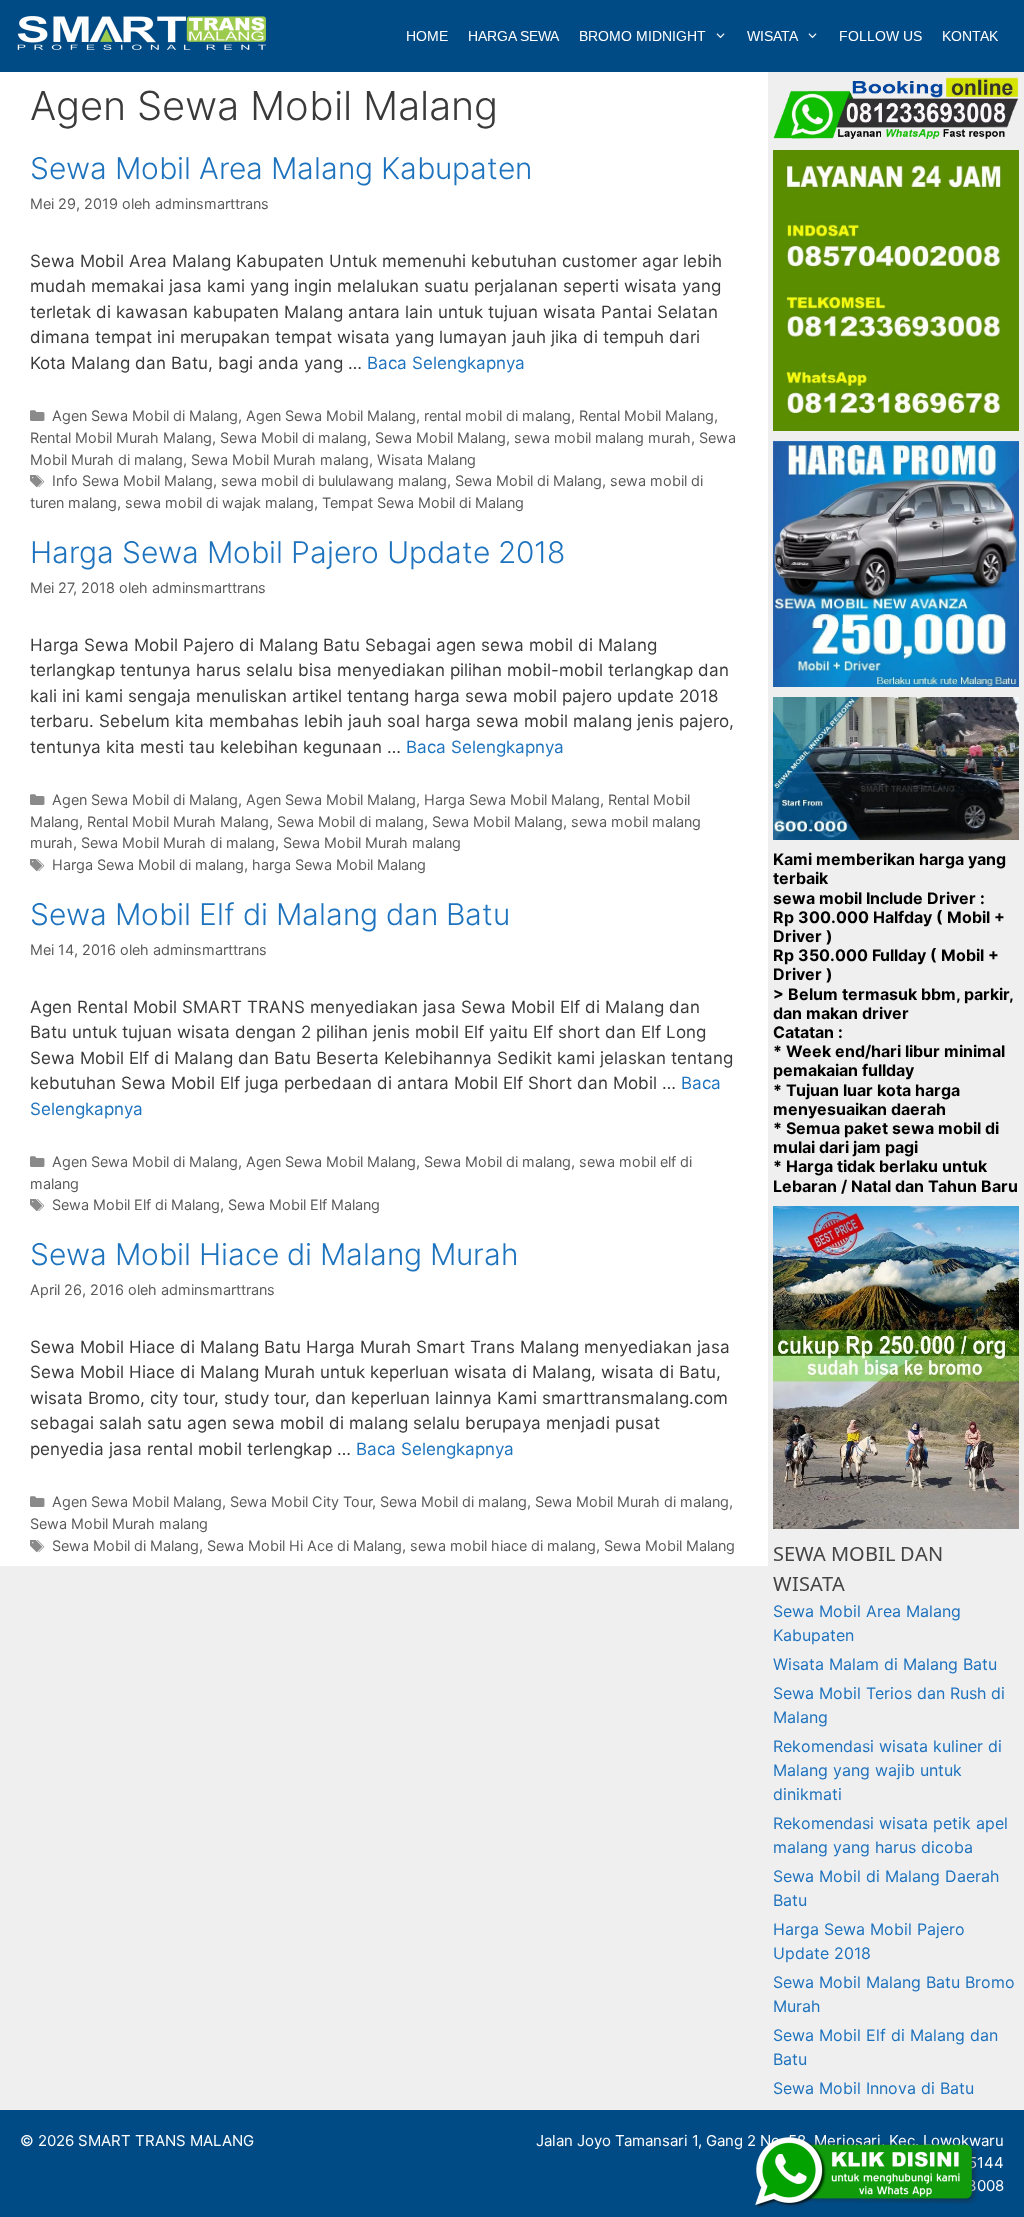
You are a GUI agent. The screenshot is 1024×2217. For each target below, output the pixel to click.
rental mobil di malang (497, 415)
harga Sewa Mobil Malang (339, 864)
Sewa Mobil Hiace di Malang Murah (274, 1254)
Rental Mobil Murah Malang (121, 437)
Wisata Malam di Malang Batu (885, 1664)
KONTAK (970, 36)
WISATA (772, 36)
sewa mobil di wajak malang (219, 502)
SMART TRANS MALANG (166, 2140)
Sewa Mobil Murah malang (280, 459)
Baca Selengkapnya (446, 363)
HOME (427, 36)
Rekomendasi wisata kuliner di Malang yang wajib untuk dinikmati (887, 1770)
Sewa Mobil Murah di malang (178, 842)
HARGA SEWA (513, 36)
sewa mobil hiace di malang (503, 1545)
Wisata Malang (426, 459)
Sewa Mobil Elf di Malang (136, 1204)
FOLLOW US (880, 36)
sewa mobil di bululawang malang (334, 480)
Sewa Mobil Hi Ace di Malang (304, 1545)
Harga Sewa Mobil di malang (148, 864)
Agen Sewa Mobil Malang (331, 415)
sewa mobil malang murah (602, 437)
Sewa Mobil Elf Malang (304, 1204)
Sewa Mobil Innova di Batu (873, 2088)
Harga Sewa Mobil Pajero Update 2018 (297, 552)
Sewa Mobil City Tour (301, 1501)
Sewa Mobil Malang (440, 437)
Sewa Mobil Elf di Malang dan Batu (270, 914)
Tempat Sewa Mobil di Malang (423, 502)
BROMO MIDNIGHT (642, 36)
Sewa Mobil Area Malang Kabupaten (281, 168)
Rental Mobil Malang (646, 415)
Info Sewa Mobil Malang (132, 480)
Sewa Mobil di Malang (528, 480)
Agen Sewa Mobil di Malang (145, 415)
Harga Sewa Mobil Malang (512, 799)
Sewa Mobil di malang (293, 437)
